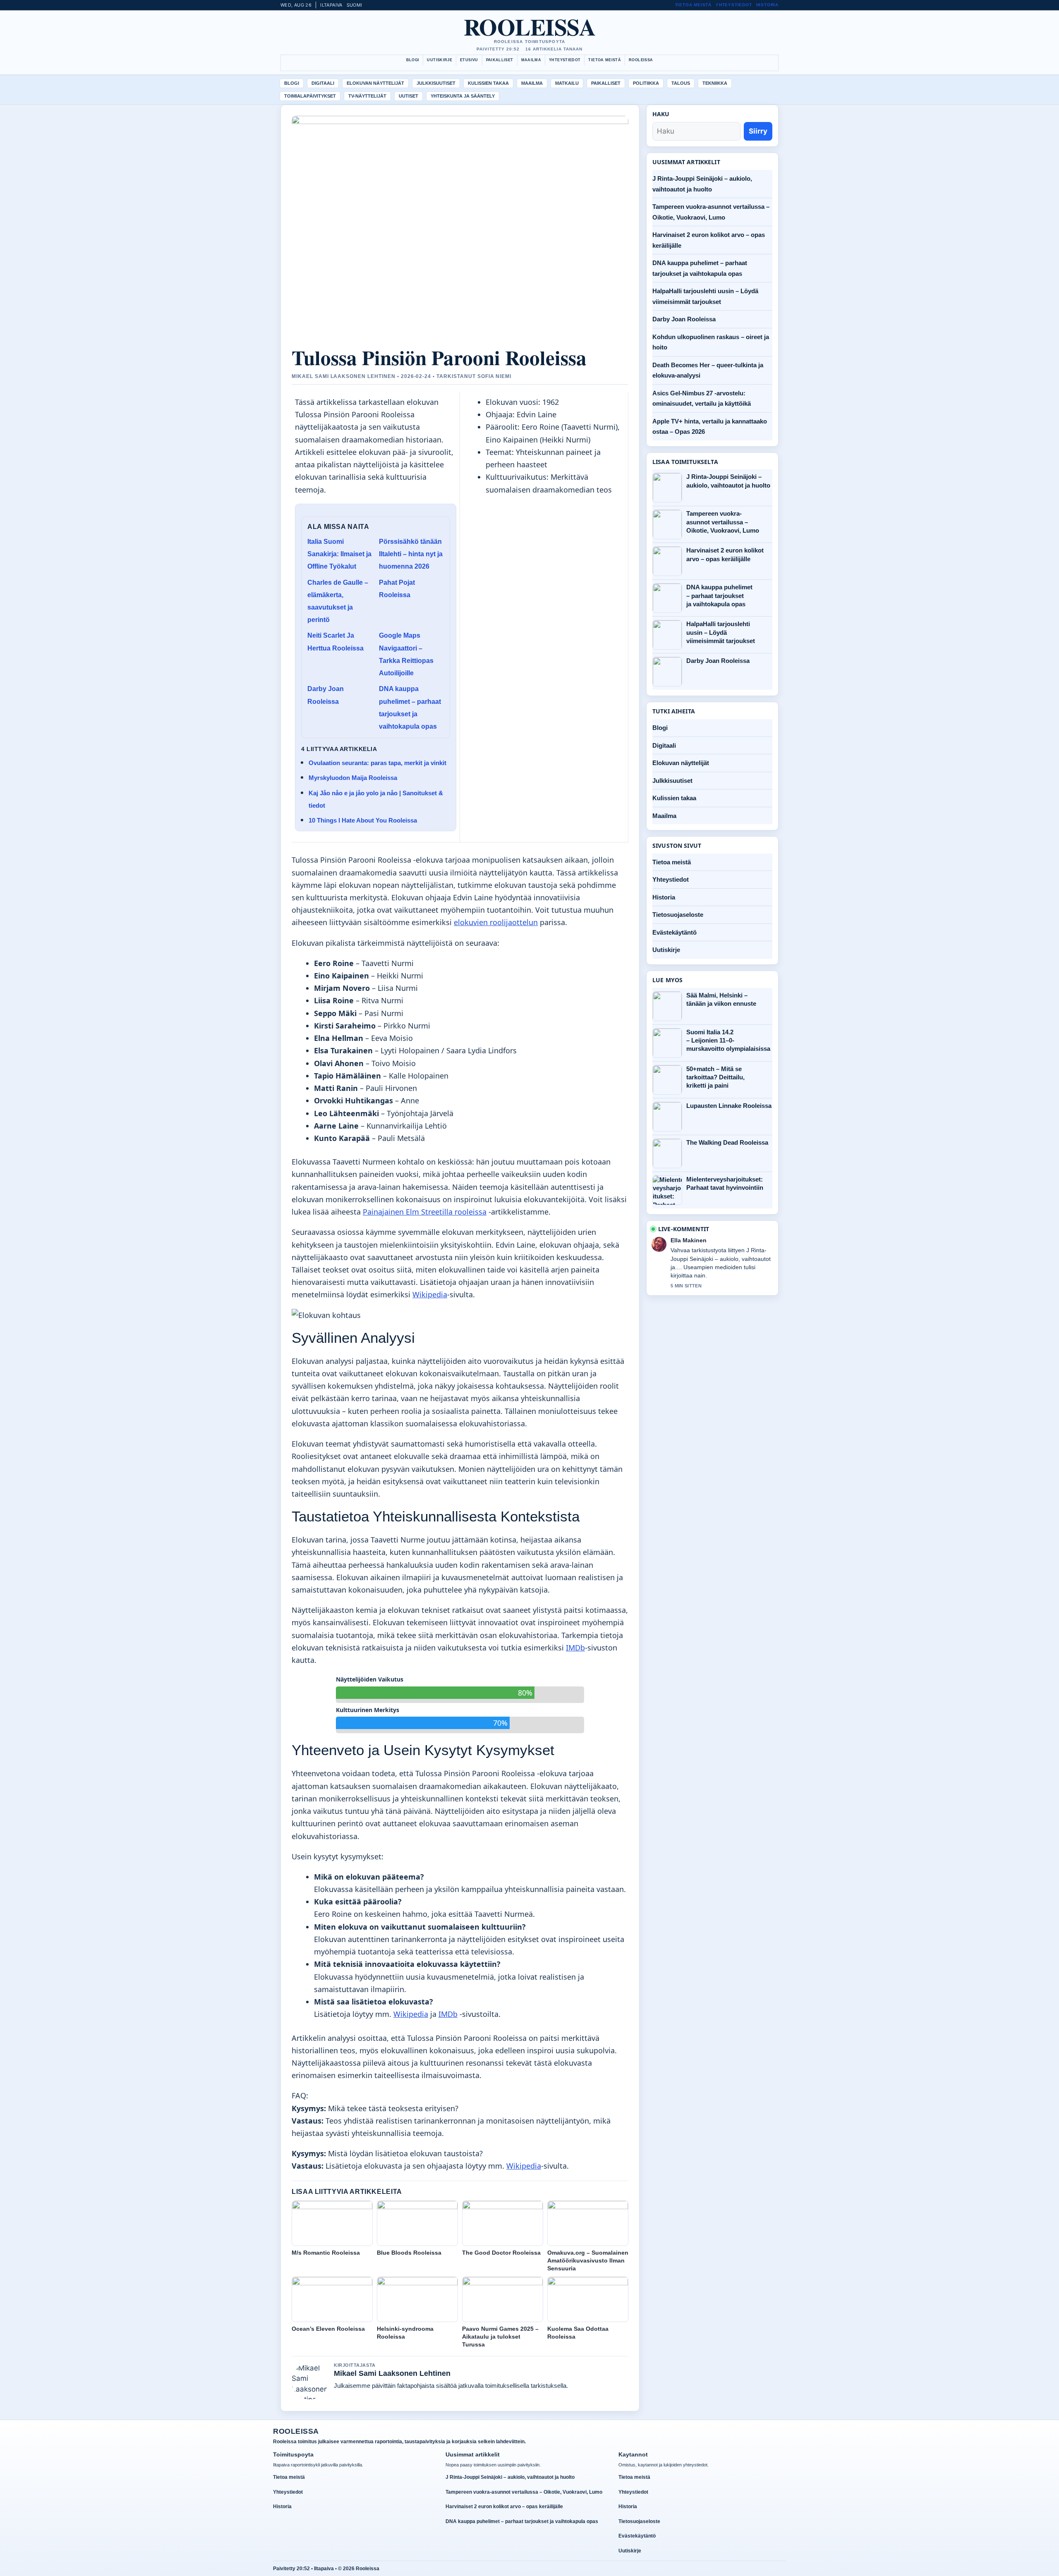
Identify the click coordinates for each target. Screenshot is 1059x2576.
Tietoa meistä (693, 5)
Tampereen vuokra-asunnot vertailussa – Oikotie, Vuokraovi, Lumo (723, 522)
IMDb (575, 1648)
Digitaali (323, 83)
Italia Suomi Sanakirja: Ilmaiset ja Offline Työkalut (339, 554)
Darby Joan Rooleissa (684, 319)
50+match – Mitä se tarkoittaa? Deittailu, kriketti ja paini (715, 1077)
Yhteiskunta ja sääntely (463, 96)
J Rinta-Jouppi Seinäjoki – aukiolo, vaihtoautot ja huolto (728, 481)
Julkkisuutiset (436, 83)
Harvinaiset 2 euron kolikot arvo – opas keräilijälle (725, 554)
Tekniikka (715, 83)
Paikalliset (500, 60)
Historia (767, 5)
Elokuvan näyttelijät (375, 83)
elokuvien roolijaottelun (496, 922)
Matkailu (567, 83)
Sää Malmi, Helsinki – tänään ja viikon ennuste (721, 999)
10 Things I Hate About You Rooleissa (363, 820)
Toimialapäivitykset (310, 96)
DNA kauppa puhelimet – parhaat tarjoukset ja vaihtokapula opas (719, 596)
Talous (681, 83)
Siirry (758, 131)
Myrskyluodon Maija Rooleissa (353, 778)
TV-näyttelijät (367, 96)
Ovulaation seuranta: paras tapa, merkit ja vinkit (377, 763)
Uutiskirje (440, 60)
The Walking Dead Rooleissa (727, 1142)
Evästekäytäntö (674, 932)
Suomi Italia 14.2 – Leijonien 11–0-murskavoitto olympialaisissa (728, 1040)
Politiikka (646, 83)
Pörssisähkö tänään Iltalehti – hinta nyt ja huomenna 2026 (411, 554)
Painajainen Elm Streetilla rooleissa (425, 1212)
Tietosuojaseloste (678, 915)
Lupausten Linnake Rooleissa (729, 1106)
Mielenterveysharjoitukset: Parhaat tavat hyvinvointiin (725, 1183)
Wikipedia (430, 1294)
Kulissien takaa (488, 83)
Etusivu (469, 60)
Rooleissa (529, 26)
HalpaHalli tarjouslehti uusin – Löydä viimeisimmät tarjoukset (721, 632)
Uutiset (409, 96)
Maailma (531, 60)
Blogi (413, 60)
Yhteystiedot (734, 5)
